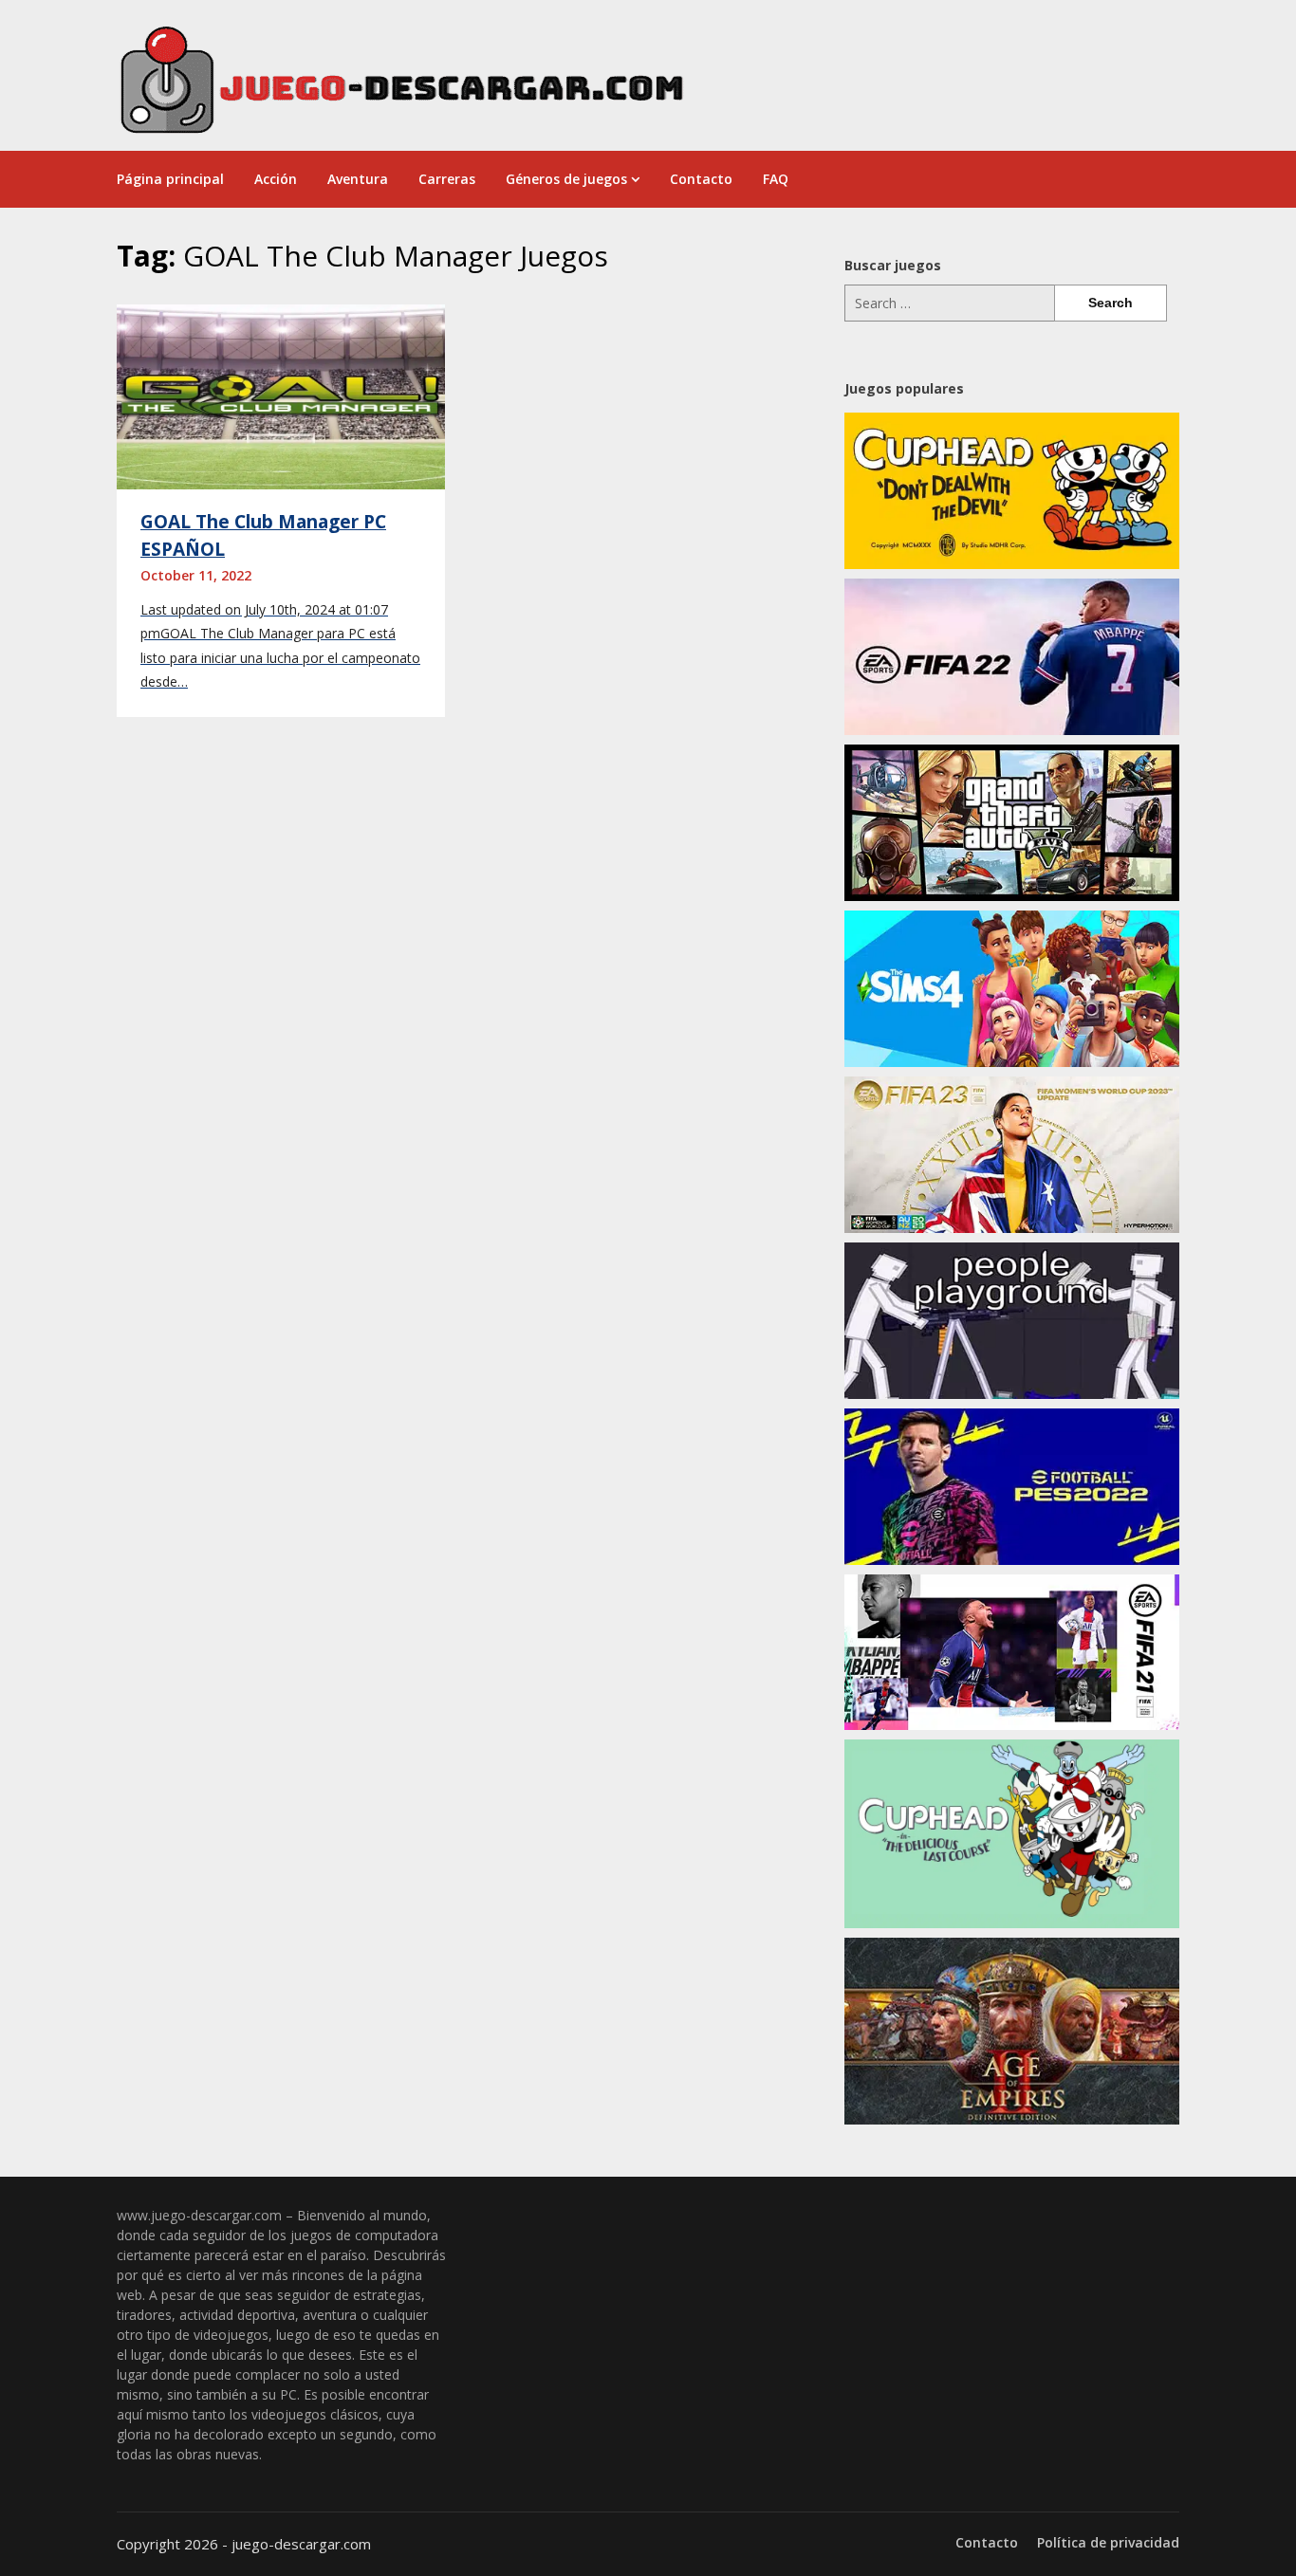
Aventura (358, 179)
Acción (276, 179)
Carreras (447, 179)
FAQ (776, 179)
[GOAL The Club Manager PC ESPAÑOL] (281, 396)
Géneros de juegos (566, 179)
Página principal (170, 179)
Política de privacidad (1108, 2543)
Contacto (701, 179)
